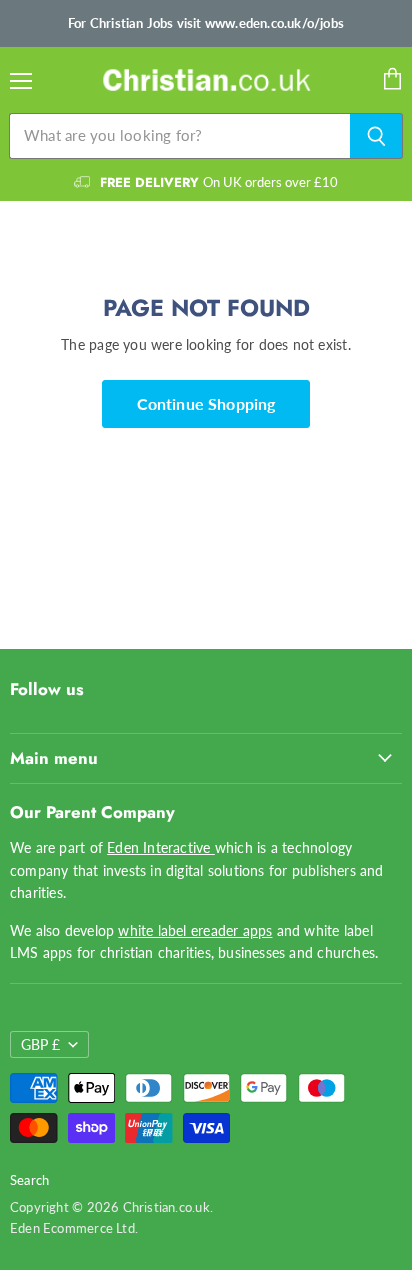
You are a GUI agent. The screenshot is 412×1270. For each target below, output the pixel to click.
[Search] (376, 136)
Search (29, 1180)
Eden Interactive (161, 847)
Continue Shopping (206, 403)
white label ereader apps (195, 930)
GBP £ (40, 1044)
